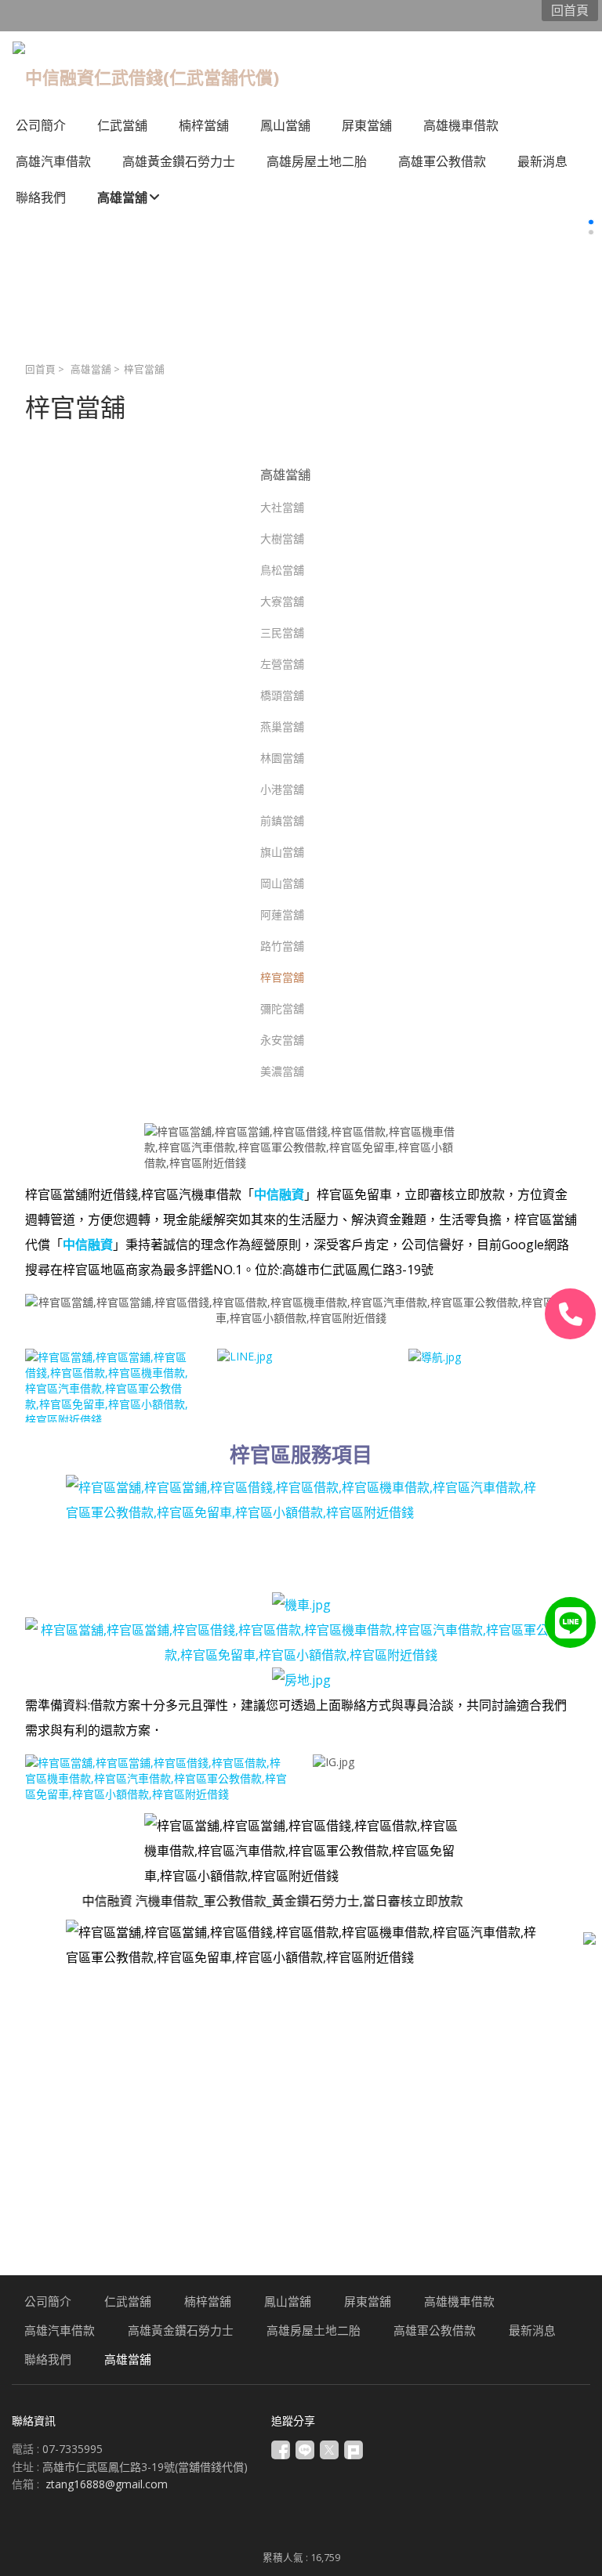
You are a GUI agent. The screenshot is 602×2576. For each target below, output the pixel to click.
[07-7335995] (570, 1314)
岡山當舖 (282, 883)
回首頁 (40, 369)
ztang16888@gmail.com (107, 2484)
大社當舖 (282, 507)
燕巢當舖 (282, 726)
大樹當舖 (282, 538)
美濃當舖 (282, 1071)
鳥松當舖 (282, 570)
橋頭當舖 (282, 695)
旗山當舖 (282, 852)
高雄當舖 (91, 369)
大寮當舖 (282, 601)
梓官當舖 (282, 977)
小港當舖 (282, 789)
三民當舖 (282, 632)
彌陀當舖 (282, 1008)
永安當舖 (282, 1040)
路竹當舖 (282, 946)
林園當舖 (282, 758)
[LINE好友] (570, 1622)
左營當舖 (282, 664)
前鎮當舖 (282, 820)
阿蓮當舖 (282, 914)
